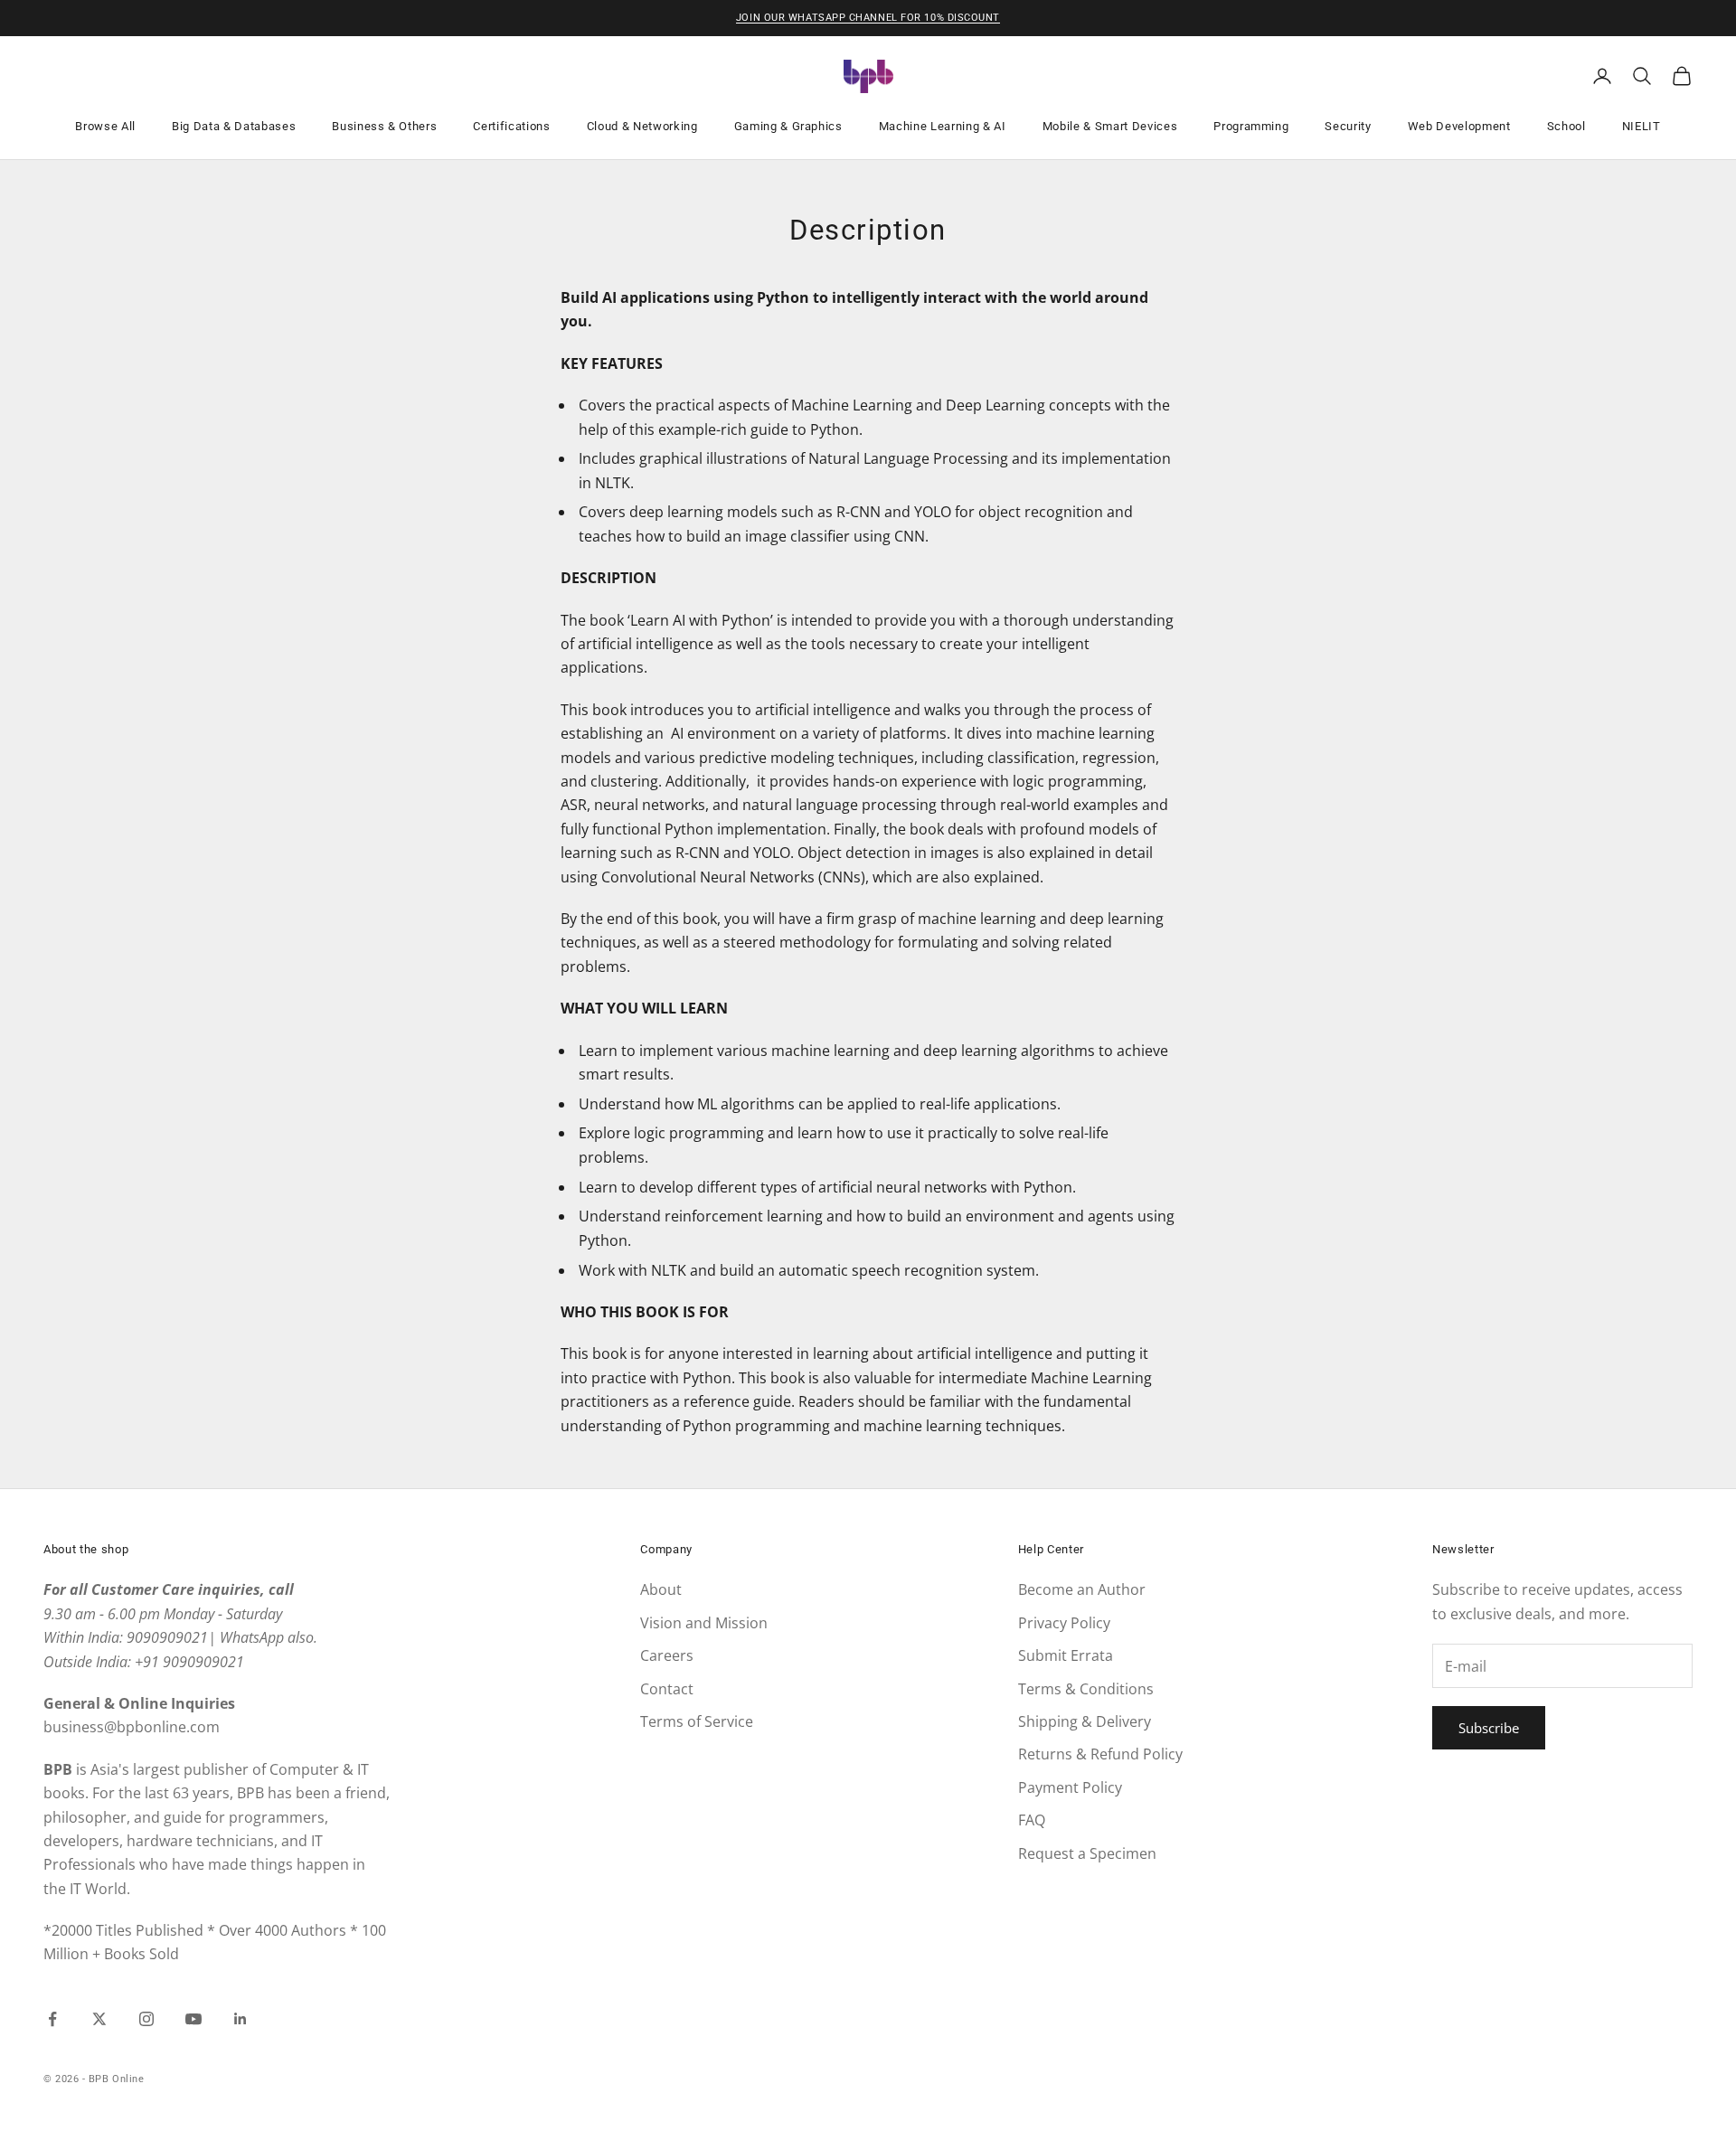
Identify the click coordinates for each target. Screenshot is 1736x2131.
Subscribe (1489, 1728)
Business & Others (384, 126)
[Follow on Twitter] (99, 2019)
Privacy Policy (1064, 1623)
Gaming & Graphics (788, 126)
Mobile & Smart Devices (1110, 126)
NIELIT (1642, 126)
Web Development (1459, 126)
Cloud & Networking (642, 126)
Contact (667, 1689)
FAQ (1032, 1820)
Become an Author (1082, 1589)
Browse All (105, 126)
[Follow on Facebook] (52, 2019)
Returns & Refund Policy (1100, 1754)
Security (1348, 126)
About (661, 1589)
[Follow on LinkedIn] (241, 2019)
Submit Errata (1066, 1655)
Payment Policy (1070, 1787)
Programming (1251, 126)
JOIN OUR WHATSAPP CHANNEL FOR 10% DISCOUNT (868, 18)
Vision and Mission (704, 1623)
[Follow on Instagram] (146, 2019)
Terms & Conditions (1086, 1689)
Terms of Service (697, 1721)
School (1566, 126)
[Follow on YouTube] (193, 2019)
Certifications (511, 126)
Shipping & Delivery (1085, 1721)
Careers (667, 1655)
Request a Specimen (1087, 1853)
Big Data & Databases (234, 126)
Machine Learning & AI (943, 126)
